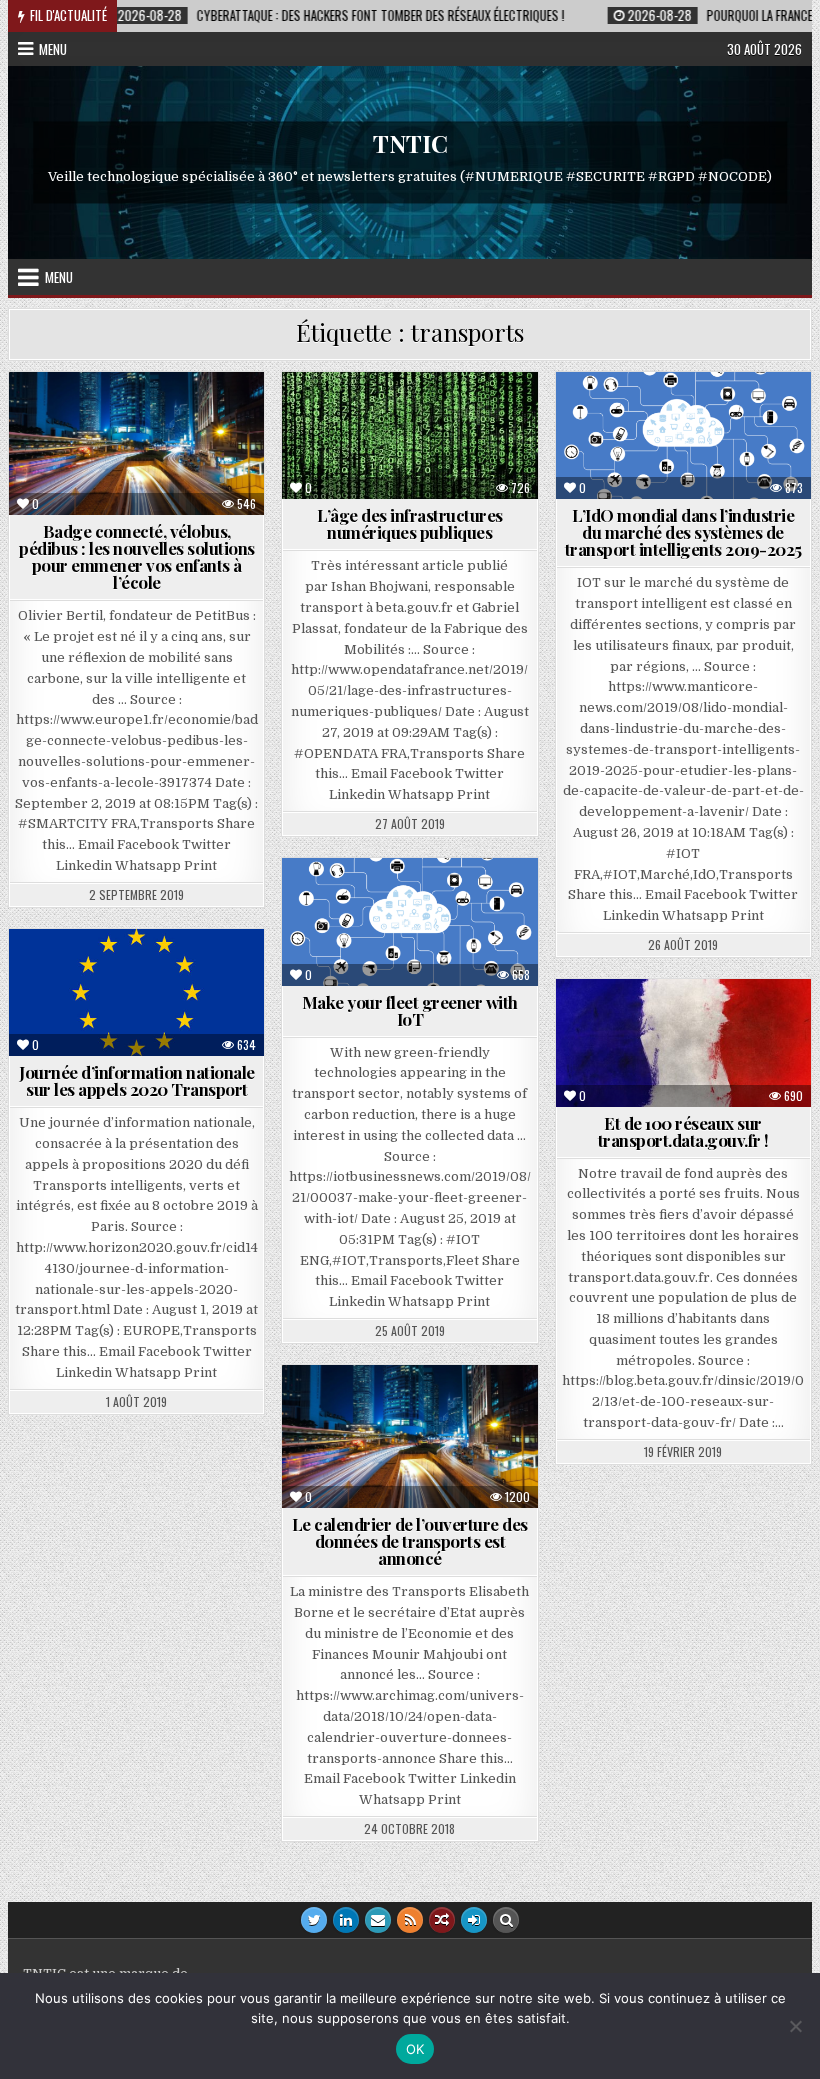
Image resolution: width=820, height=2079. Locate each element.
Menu (53, 49)
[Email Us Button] (378, 1920)
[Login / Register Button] (474, 1920)
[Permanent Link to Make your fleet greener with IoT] (409, 922)
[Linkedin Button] (346, 1920)
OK (415, 2049)
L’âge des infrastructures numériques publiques (410, 523)
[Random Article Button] (442, 1920)
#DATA (368, 1413)
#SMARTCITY (452, 1413)
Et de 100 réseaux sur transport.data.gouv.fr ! (683, 1131)
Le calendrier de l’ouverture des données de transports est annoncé (410, 1541)
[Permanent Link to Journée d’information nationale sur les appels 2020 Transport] (136, 993)
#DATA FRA (418, 420)
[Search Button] (506, 1920)
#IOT (731, 420)
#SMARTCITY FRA (145, 420)
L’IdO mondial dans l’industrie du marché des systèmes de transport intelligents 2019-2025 (683, 532)
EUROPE (145, 977)
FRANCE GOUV (691, 1027)
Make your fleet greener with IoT (410, 1010)
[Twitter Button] (314, 1920)
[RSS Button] (410, 1920)
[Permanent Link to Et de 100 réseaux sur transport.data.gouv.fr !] (683, 1043)
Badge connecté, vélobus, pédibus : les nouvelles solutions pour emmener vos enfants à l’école (137, 556)
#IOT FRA (663, 420)
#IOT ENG (389, 906)
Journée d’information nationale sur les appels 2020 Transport (137, 1080)
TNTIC (410, 144)
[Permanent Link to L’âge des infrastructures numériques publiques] (409, 436)
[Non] (795, 2026)
